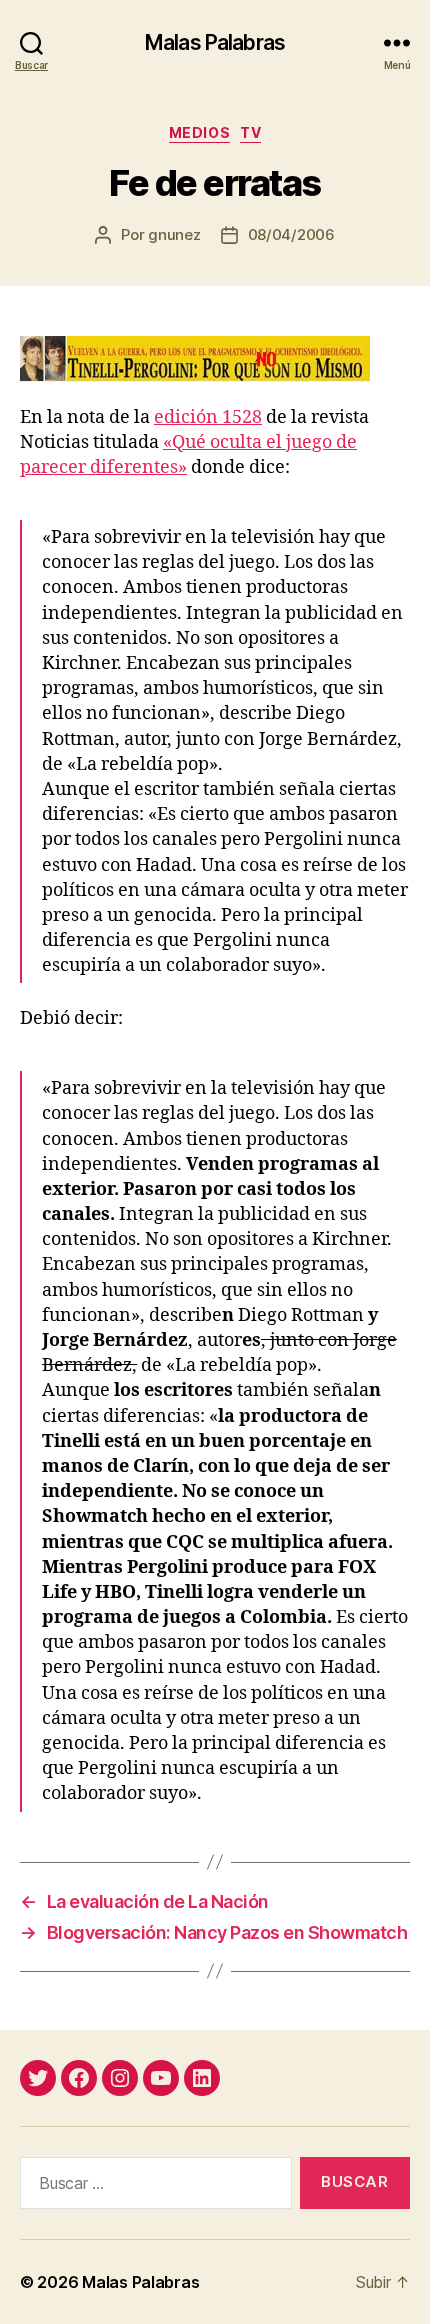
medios (199, 132)
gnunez (174, 234)
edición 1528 (208, 417)
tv (250, 132)
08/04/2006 (291, 234)
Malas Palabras (215, 42)
